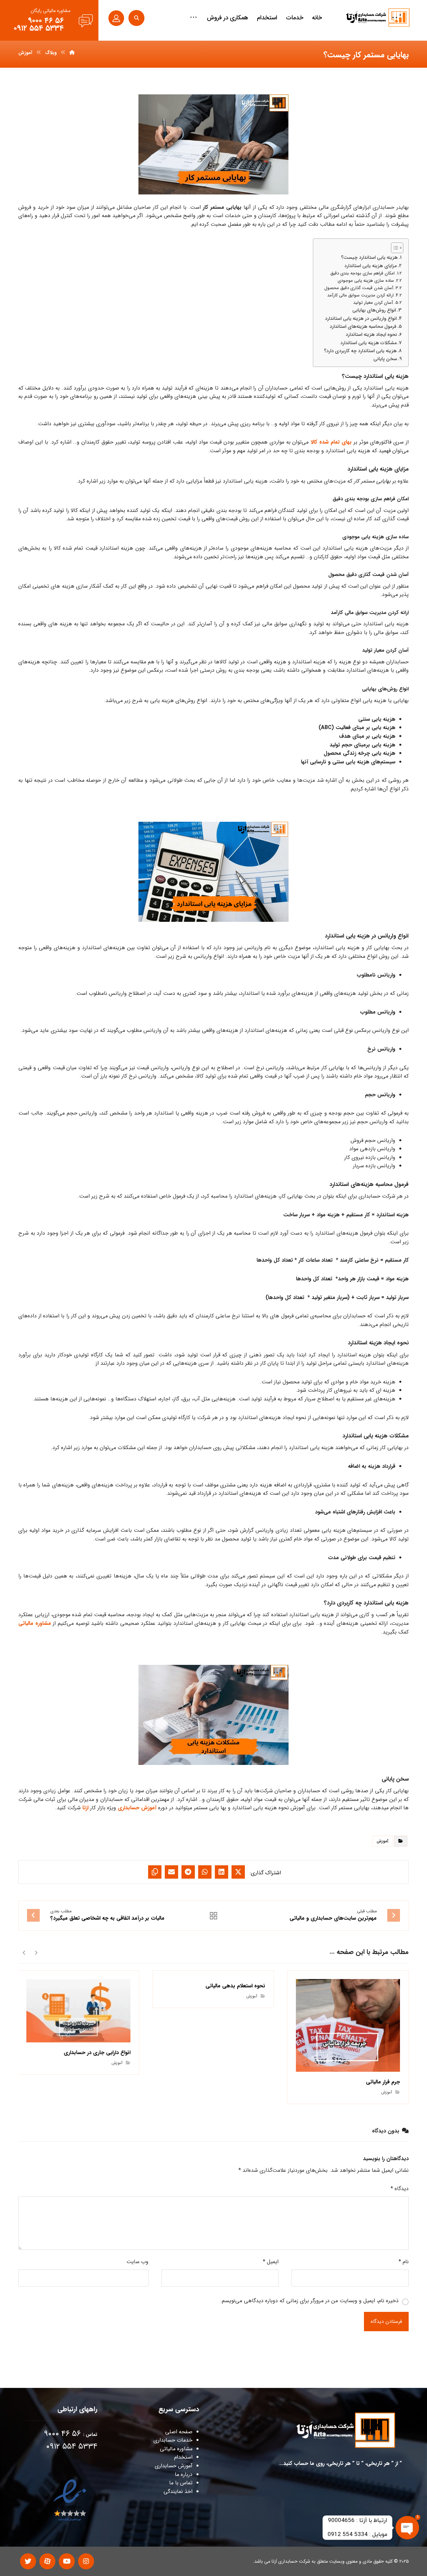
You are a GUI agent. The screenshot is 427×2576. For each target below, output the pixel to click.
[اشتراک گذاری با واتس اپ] (205, 1872)
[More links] (193, 18)
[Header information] (116, 18)
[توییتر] (28, 2561)
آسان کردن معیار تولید (373, 303)
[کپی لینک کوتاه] (155, 1872)
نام (404, 2262)
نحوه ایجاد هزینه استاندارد (371, 335)
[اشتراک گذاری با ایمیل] (171, 1872)
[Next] (24, 1952)
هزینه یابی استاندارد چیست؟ (369, 258)
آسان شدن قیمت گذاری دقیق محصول (359, 288)
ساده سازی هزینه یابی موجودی (366, 281)
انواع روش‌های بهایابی (374, 310)
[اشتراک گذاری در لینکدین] (222, 1872)
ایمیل (271, 2262)
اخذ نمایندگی (178, 2491)
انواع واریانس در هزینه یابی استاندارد (361, 319)
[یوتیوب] (67, 2561)
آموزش (382, 1841)
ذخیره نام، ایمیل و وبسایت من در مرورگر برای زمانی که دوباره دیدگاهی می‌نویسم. (309, 2301)
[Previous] (36, 1952)
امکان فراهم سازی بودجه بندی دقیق (362, 273)
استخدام (183, 2457)
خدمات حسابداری (173, 2440)
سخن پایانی (385, 359)
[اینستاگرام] (86, 2561)
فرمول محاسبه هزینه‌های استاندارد (363, 327)
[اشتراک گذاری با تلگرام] (188, 1872)
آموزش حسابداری (137, 1808)
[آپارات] (47, 2561)
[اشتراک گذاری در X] (238, 1872)
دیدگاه (400, 2189)
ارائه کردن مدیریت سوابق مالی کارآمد (360, 295)
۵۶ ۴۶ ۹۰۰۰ (62, 2434)
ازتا (85, 1808)
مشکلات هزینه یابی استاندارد (368, 343)
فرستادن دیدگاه (386, 2322)
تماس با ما (181, 2483)
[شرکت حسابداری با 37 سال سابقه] (378, 18)
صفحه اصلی (179, 2432)
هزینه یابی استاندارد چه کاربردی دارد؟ (360, 351)
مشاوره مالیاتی (35, 1623)
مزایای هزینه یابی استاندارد (370, 266)
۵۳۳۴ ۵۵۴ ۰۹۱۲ (72, 2447)
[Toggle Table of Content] (394, 248)
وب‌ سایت (137, 2262)
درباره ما (184, 2474)
